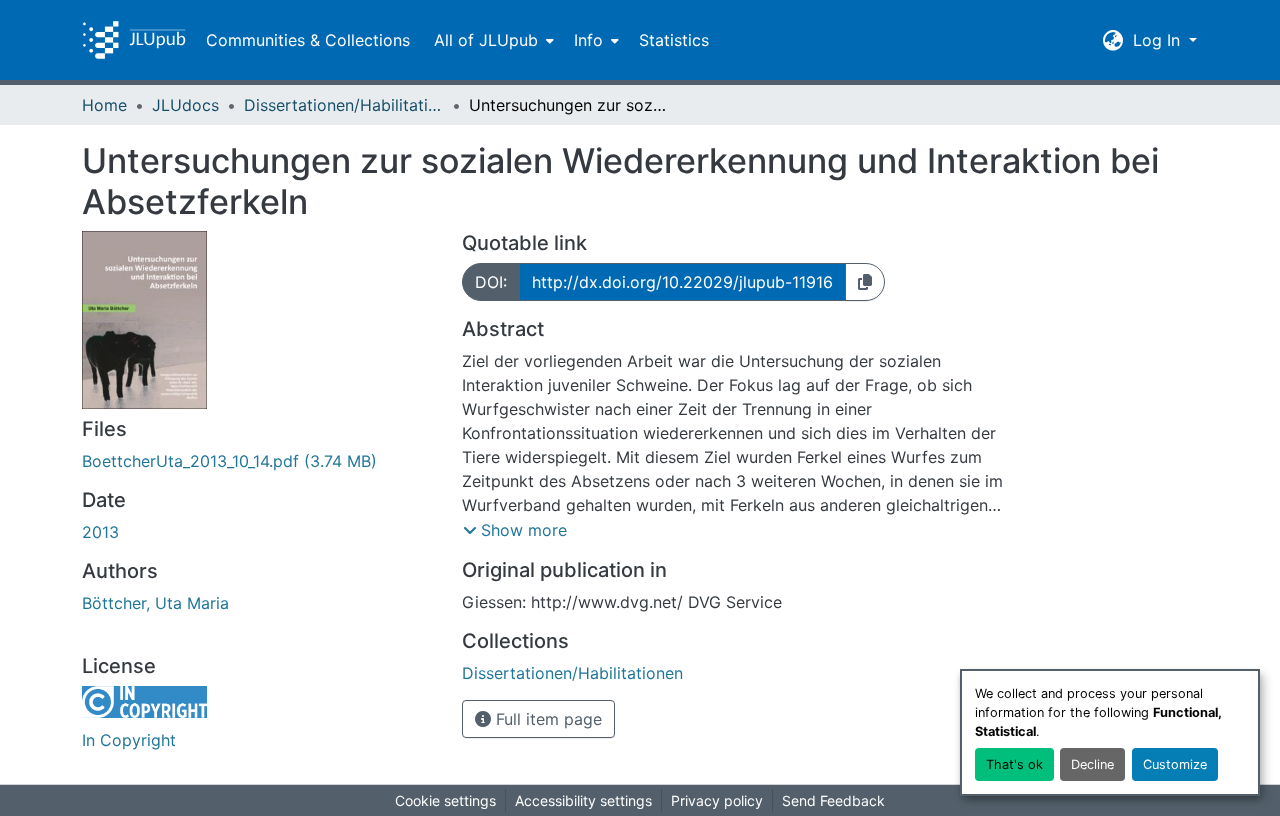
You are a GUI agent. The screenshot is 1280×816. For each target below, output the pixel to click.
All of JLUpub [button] (486, 40)
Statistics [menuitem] (674, 40)
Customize (1175, 764)
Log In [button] (1159, 40)
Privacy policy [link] (717, 800)
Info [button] (588, 40)
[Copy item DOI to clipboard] (865, 282)
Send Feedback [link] (833, 800)
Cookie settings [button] (445, 800)
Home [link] (104, 105)
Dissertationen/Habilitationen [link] (344, 105)
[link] (260, 461)
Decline (1092, 764)
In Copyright (129, 740)
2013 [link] (100, 532)
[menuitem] (492, 40)
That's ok (1014, 764)
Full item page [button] (546, 719)
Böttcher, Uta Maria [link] (155, 603)
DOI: (491, 282)
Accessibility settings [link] (583, 800)
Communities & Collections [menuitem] (308, 40)
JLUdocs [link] (185, 105)
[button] (134, 40)
